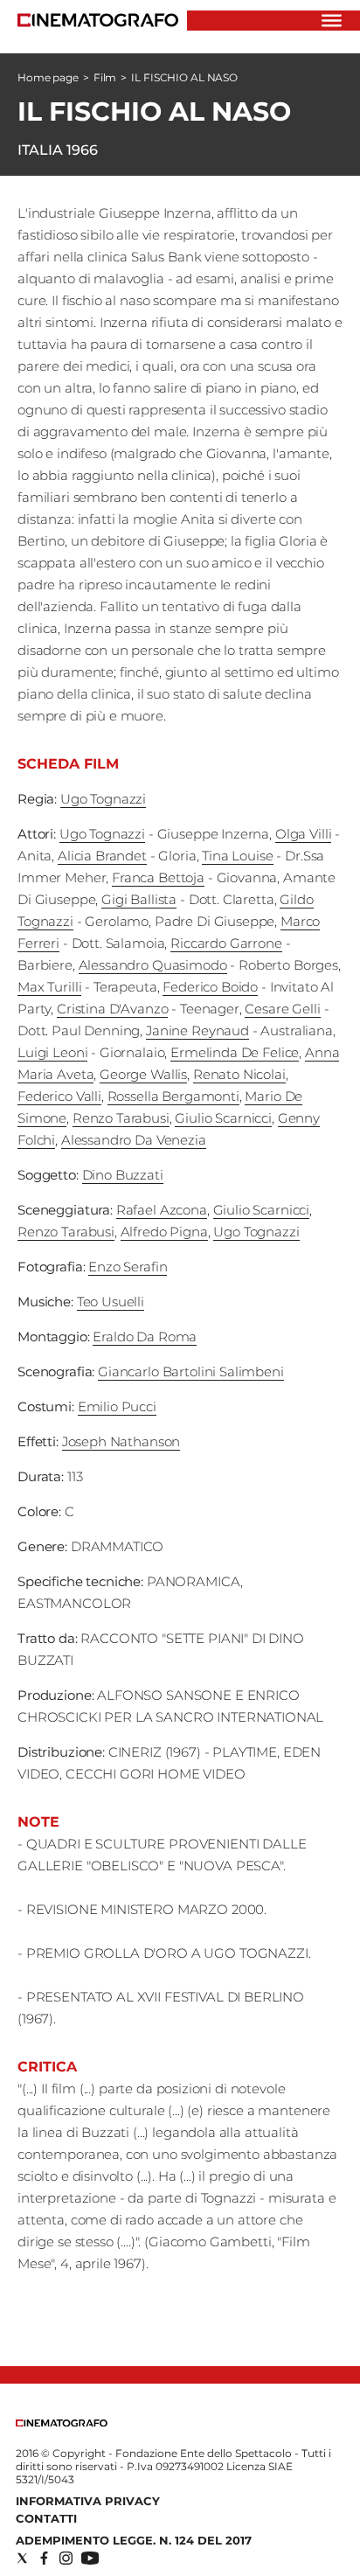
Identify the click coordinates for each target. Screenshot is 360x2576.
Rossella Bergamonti (173, 1096)
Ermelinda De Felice (235, 1052)
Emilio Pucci (117, 1406)
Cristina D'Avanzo (112, 1009)
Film (105, 77)
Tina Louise (237, 856)
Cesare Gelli (282, 1009)
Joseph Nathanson (121, 1441)
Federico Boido (210, 987)
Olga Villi (304, 834)
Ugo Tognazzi (103, 799)
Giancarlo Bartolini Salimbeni (191, 1372)
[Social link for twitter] (22, 2558)
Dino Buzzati (123, 1175)
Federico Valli (59, 1096)
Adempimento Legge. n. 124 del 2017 (134, 2540)
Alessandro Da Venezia (134, 1140)
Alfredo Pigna (164, 1232)
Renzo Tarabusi (121, 1118)
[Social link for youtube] (90, 2558)
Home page (48, 77)
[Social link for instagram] (66, 2558)
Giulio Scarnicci (223, 1118)
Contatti (46, 2518)
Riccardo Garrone (226, 943)
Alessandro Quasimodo (153, 965)
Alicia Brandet (102, 856)
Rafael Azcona (162, 1210)
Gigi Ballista (139, 899)
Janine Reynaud (197, 1030)
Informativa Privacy (88, 2501)
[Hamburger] (332, 21)
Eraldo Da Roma (145, 1337)
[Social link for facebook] (44, 2558)
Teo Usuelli (111, 1302)
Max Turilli (49, 987)
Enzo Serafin (128, 1267)
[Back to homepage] (62, 2423)
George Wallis (143, 1074)
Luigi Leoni (52, 1052)
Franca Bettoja (158, 877)
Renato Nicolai (239, 1074)
